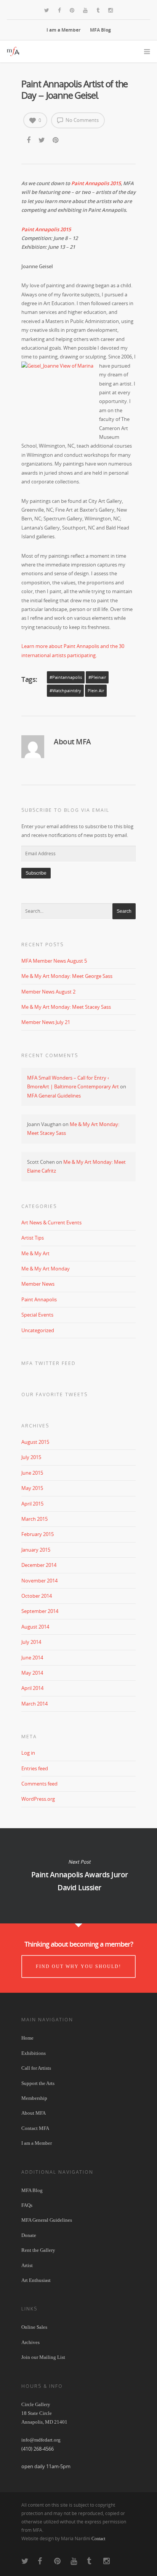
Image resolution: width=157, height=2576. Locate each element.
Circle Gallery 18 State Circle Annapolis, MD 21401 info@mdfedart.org (44, 2422)
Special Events (37, 1315)
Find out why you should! (78, 1966)
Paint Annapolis (39, 1299)
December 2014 (39, 1565)
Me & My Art (35, 1253)
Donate (29, 2235)
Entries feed (35, 1768)
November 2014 (39, 1581)
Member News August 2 (48, 992)
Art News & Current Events (51, 1222)
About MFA (34, 2113)
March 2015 (34, 1519)
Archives (30, 2342)
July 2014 (31, 1642)
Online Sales (34, 2327)
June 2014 (32, 1658)
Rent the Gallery (38, 2250)
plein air (96, 691)
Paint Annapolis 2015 (96, 183)
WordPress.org (38, 1799)
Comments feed (39, 1784)
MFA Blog (100, 30)
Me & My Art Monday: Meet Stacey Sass (66, 1007)
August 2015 (35, 1442)
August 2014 (35, 1627)
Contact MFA (35, 2128)
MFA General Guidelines (54, 1096)
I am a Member (63, 30)
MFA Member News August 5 (54, 961)
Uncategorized (38, 1330)
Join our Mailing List (43, 2357)
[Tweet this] (42, 140)
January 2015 (36, 1550)
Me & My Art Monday (46, 1269)
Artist (27, 2265)
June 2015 (32, 1473)
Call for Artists (36, 2068)
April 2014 (32, 1688)
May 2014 (32, 1673)
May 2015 (32, 1488)
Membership (34, 2098)
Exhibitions (34, 2053)
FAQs (27, 2205)
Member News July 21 (46, 1022)
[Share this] (29, 140)
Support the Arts (38, 2083)
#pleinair (97, 677)
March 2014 (34, 1704)
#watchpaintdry (65, 691)
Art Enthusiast (36, 2280)
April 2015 (32, 1504)
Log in (28, 1753)
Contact (98, 2539)
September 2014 (40, 1611)
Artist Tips (33, 1238)
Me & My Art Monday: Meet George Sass (67, 976)
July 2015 (31, 1457)
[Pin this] (56, 140)
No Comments (82, 120)
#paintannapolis (66, 677)
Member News (38, 1284)
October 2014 (37, 1596)
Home (27, 2038)
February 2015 (38, 1534)
